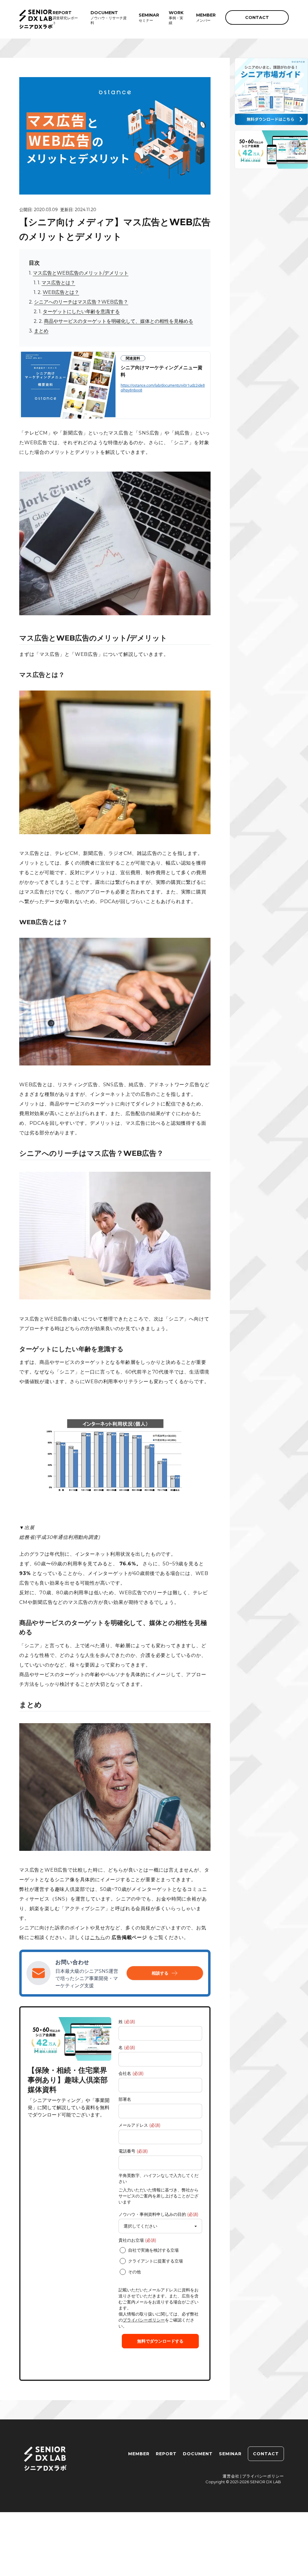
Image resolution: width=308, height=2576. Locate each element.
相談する (160, 1973)
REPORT (166, 2454)
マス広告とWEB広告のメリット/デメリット (81, 273)
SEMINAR (230, 2454)
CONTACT (257, 17)
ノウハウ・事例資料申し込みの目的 (158, 2214)
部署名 (125, 2099)
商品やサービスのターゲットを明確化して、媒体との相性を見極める (119, 321)
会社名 (131, 2073)
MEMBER (139, 2454)
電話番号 (133, 2151)
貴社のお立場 (137, 2240)
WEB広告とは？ (61, 292)
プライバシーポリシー (144, 2320)
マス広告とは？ (58, 283)
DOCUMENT (198, 2454)
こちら (97, 1937)
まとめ (41, 331)
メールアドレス (139, 2125)
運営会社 (231, 2476)
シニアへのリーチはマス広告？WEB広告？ (81, 302)
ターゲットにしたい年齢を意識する (81, 312)
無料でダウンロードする (160, 2341)
